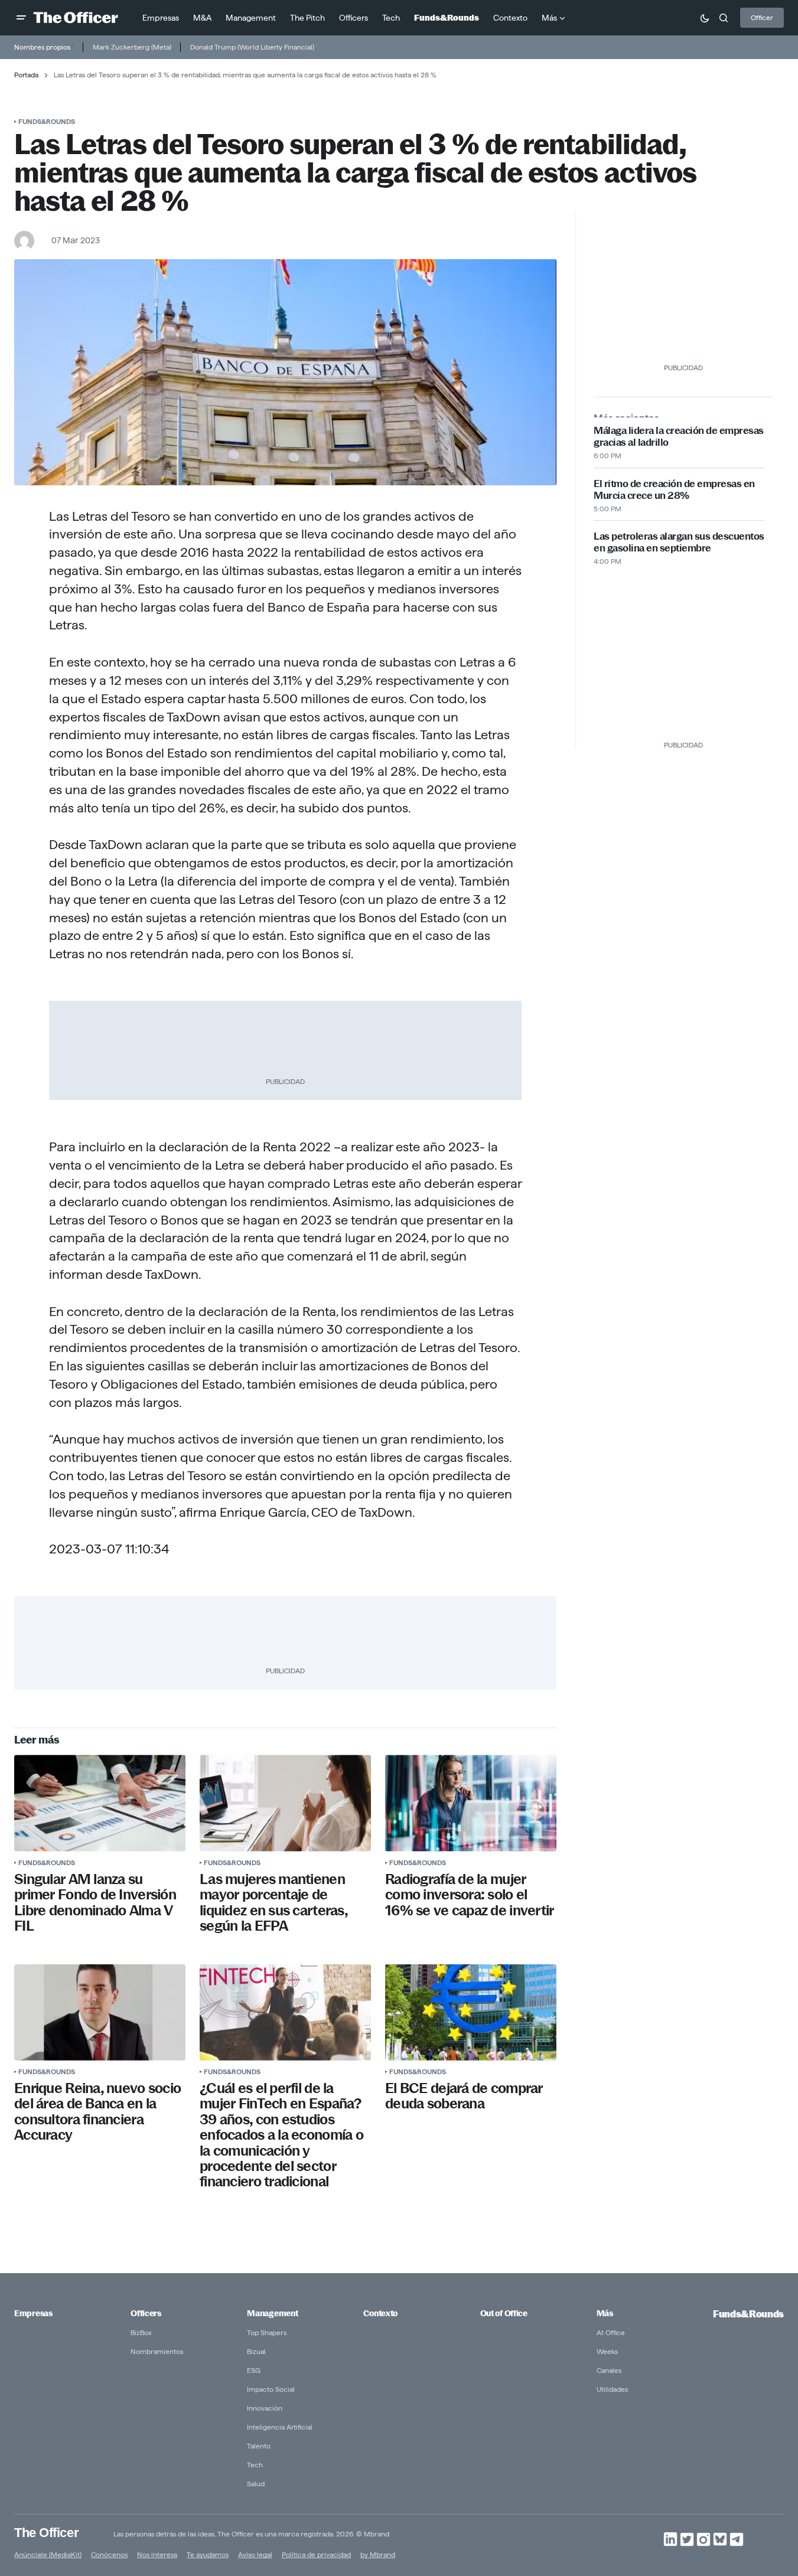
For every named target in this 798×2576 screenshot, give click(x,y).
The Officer (46, 2532)
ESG (254, 2370)
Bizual (256, 2351)
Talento (259, 2446)
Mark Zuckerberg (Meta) (132, 47)
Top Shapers (267, 2332)
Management (272, 2313)
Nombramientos (157, 2351)
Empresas (33, 2313)
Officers (146, 2313)
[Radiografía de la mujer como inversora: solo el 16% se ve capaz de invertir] (471, 1803)
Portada (26, 75)
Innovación (265, 2408)
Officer (762, 17)
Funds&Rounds (47, 121)
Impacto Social (271, 2389)
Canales (609, 2370)
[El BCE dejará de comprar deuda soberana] (471, 2012)
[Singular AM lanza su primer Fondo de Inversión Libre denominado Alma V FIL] (100, 1803)
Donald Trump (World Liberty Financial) (252, 47)
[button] (21, 18)
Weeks (607, 2351)
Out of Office (504, 2313)
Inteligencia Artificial (280, 2427)
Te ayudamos (208, 2554)
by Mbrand (378, 2554)
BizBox (141, 2332)
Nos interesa (157, 2554)
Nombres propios (42, 47)
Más (605, 2313)
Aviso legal (255, 2554)
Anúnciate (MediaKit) (48, 2554)
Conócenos (109, 2554)
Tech (255, 2465)
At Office (611, 2332)
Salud (256, 2484)
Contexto (380, 2313)
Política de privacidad (316, 2554)
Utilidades (612, 2389)
